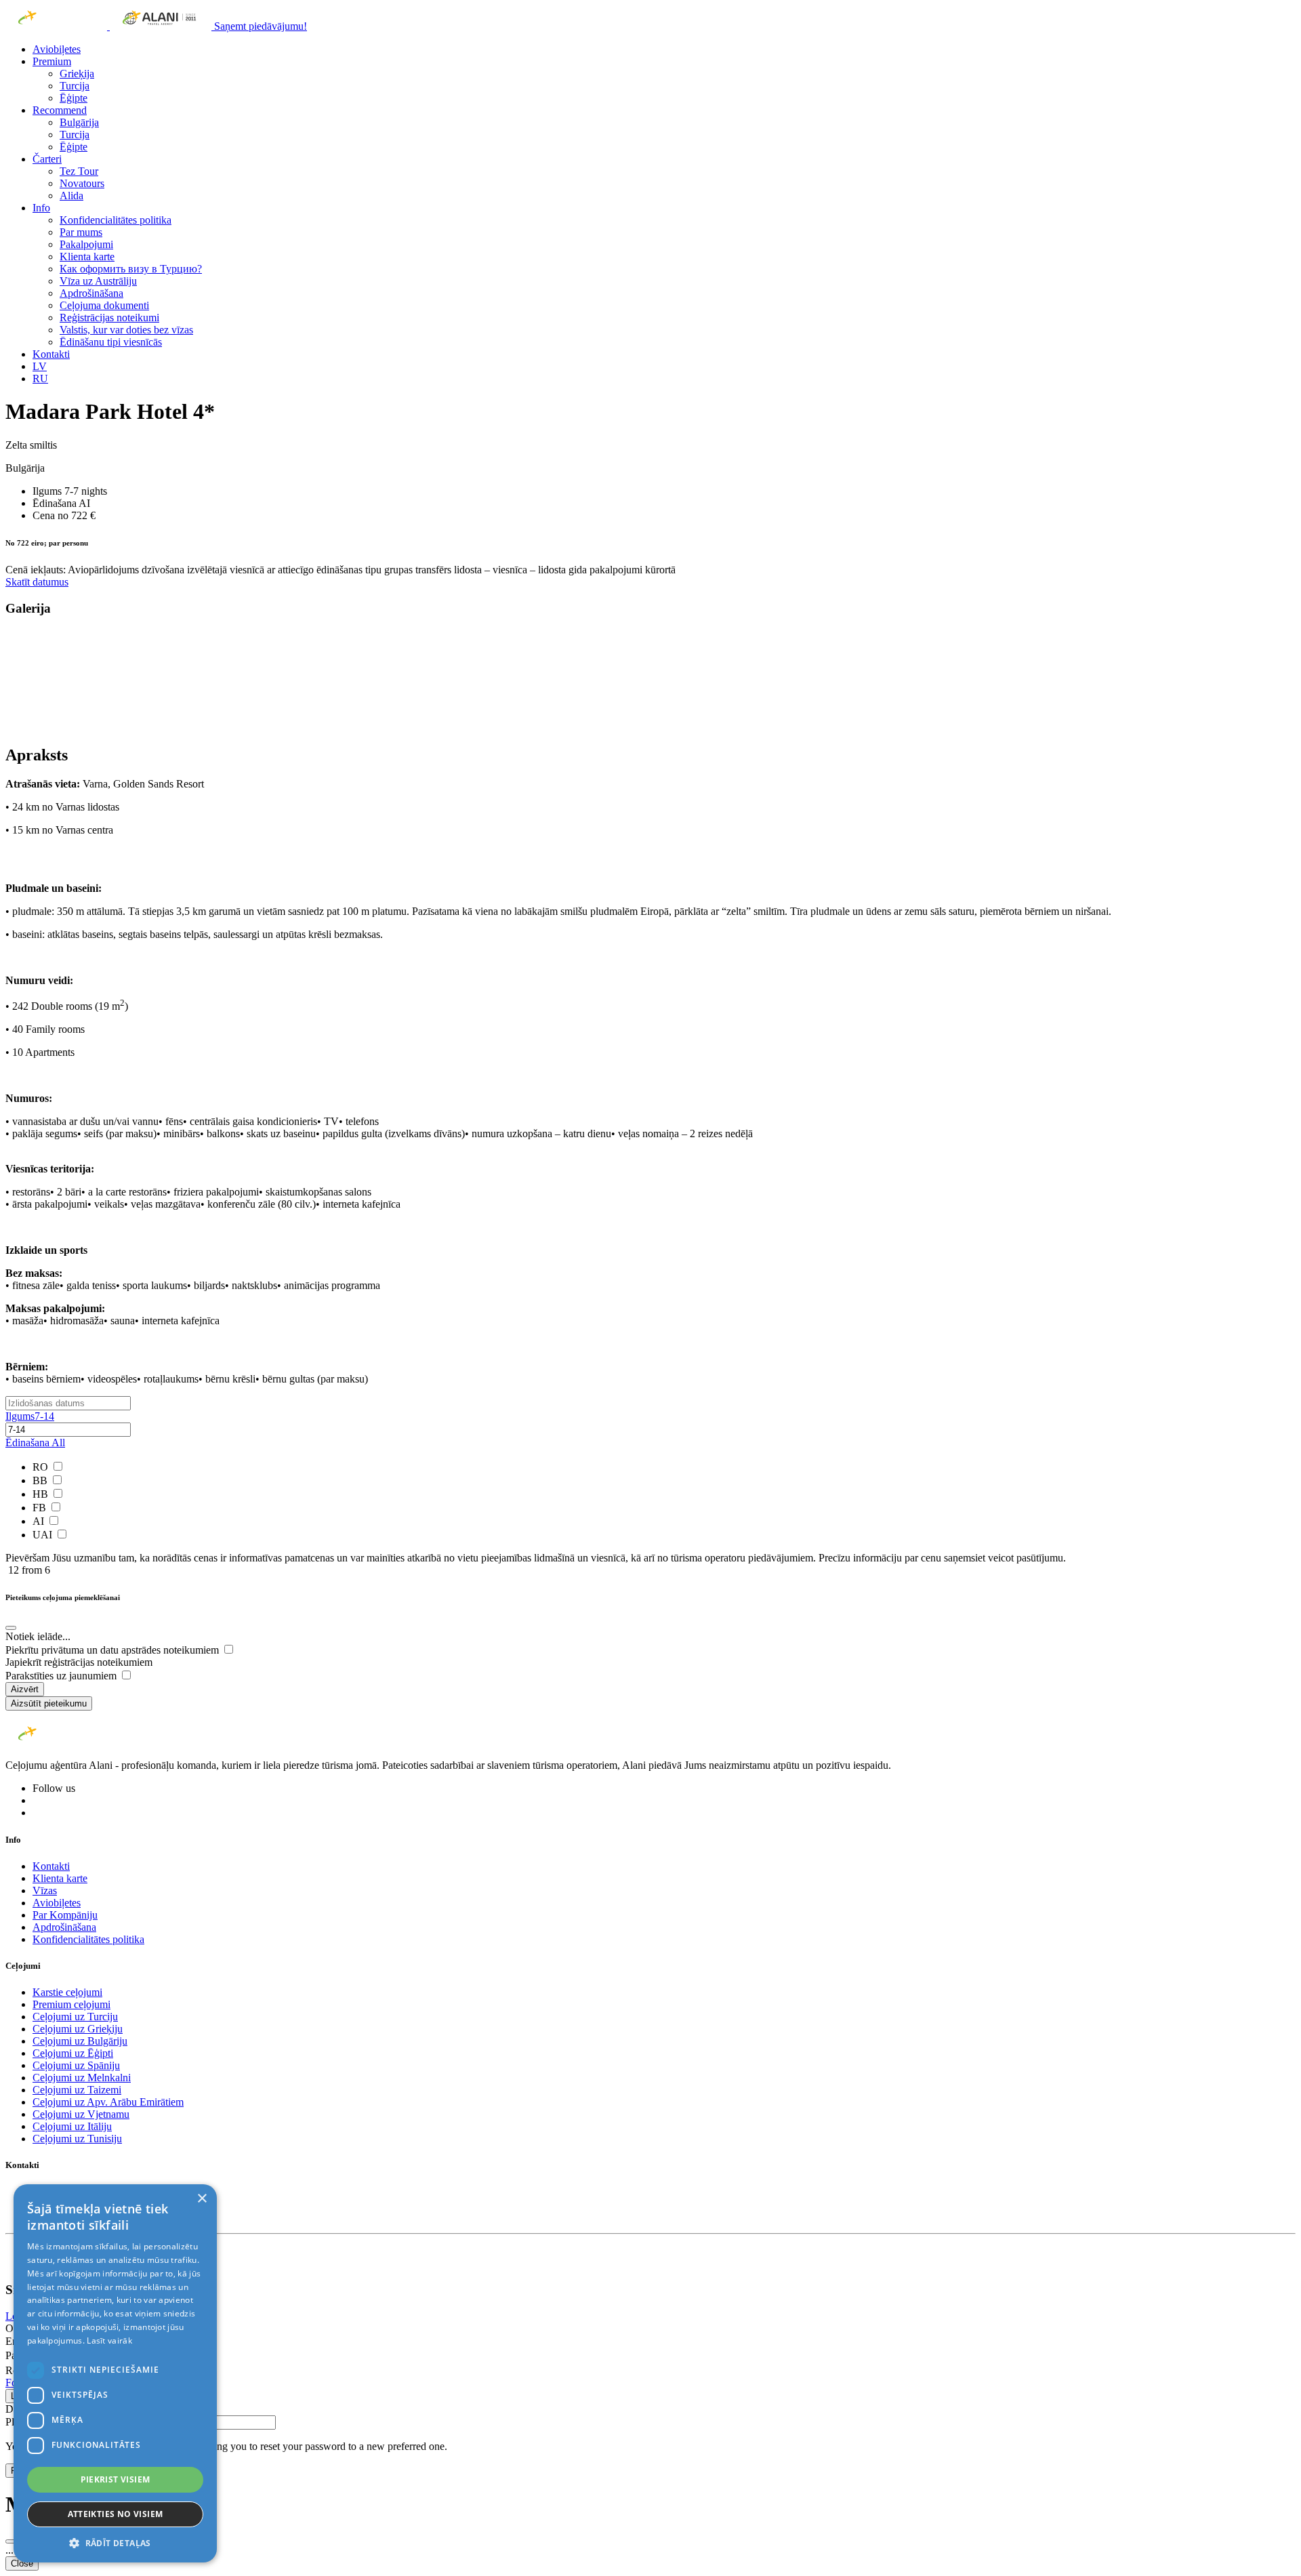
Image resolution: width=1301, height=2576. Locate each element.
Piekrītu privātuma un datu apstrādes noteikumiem (113, 1650)
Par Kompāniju (65, 1915)
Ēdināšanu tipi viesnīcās (111, 342)
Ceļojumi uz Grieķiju (78, 2029)
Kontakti (51, 354)
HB (42, 1494)
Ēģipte (74, 98)
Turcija (75, 86)
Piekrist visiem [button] (116, 2479)
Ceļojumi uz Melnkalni (82, 2078)
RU (40, 379)
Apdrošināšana (91, 293)
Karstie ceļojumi (67, 1992)
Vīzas (45, 1890)
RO (42, 1467)
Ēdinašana (35, 1443)
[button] (115, 2542)
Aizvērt (25, 1689)
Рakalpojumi (86, 244)
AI (40, 1521)
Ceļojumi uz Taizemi (77, 2090)
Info (41, 208)
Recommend (60, 110)
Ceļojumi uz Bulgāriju (80, 2041)
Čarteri (47, 159)
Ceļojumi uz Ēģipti (73, 2053)
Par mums (81, 232)
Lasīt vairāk (109, 2340)
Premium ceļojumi (71, 2004)
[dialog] (115, 2373)
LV (40, 366)
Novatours (82, 183)
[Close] (11, 1628)
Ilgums (30, 1416)
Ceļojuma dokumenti (104, 305)
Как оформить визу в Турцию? (131, 269)
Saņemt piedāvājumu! (261, 26)
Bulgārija (79, 122)
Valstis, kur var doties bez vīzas (126, 330)
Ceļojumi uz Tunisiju (77, 2139)
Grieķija (77, 74)
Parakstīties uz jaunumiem (62, 1676)
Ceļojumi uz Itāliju (72, 2126)
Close (22, 2563)
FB (41, 1508)
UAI (44, 1535)
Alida (71, 196)
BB (41, 1480)
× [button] (202, 2199)
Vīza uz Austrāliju (98, 281)
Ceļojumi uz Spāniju (76, 2065)
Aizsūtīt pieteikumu (49, 1703)
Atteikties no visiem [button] (116, 2514)
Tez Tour (79, 171)
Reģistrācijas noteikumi (109, 318)
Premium (52, 61)
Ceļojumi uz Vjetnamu (81, 2114)
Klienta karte (87, 257)
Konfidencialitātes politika (116, 220)
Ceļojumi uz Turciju (75, 2017)
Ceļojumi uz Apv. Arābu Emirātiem (108, 2102)
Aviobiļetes (57, 49)
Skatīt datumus (37, 582)
